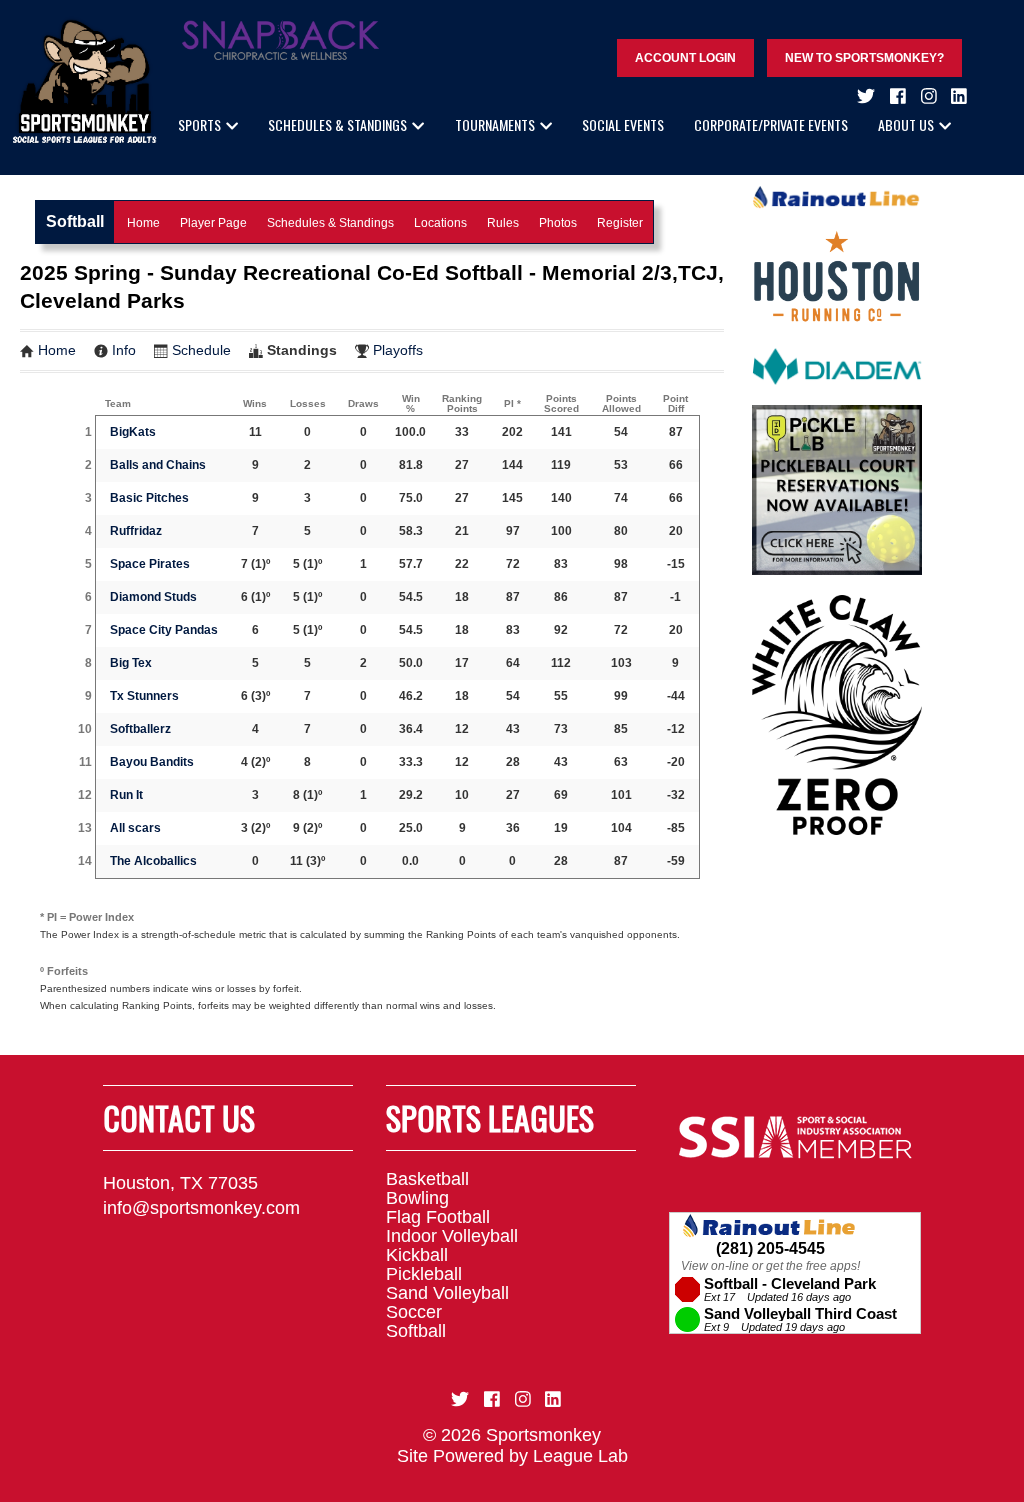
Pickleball (424, 1274)
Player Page (213, 223)
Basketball (427, 1179)
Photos (558, 223)
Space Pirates (150, 564)
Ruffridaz (136, 531)
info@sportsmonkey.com (201, 1208)
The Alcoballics (153, 861)
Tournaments (495, 124)
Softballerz (140, 729)
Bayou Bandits (152, 762)
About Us (906, 124)
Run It (126, 795)
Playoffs (398, 350)
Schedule (201, 350)
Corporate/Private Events (771, 124)
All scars (135, 828)
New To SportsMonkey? (864, 58)
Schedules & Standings (337, 124)
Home (143, 223)
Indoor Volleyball (452, 1236)
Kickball (417, 1255)
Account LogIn (685, 58)
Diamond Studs (153, 597)
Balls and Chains (158, 465)
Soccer (414, 1312)
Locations (440, 223)
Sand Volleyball (447, 1293)
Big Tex (131, 663)
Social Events (623, 124)
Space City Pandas (164, 630)
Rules (503, 223)
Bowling (417, 1198)
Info (124, 350)
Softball (416, 1331)
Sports (199, 124)
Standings (302, 350)
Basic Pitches (149, 498)
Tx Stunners (144, 696)
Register (620, 223)
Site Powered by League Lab (512, 1456)
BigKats (133, 432)
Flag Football (438, 1217)
